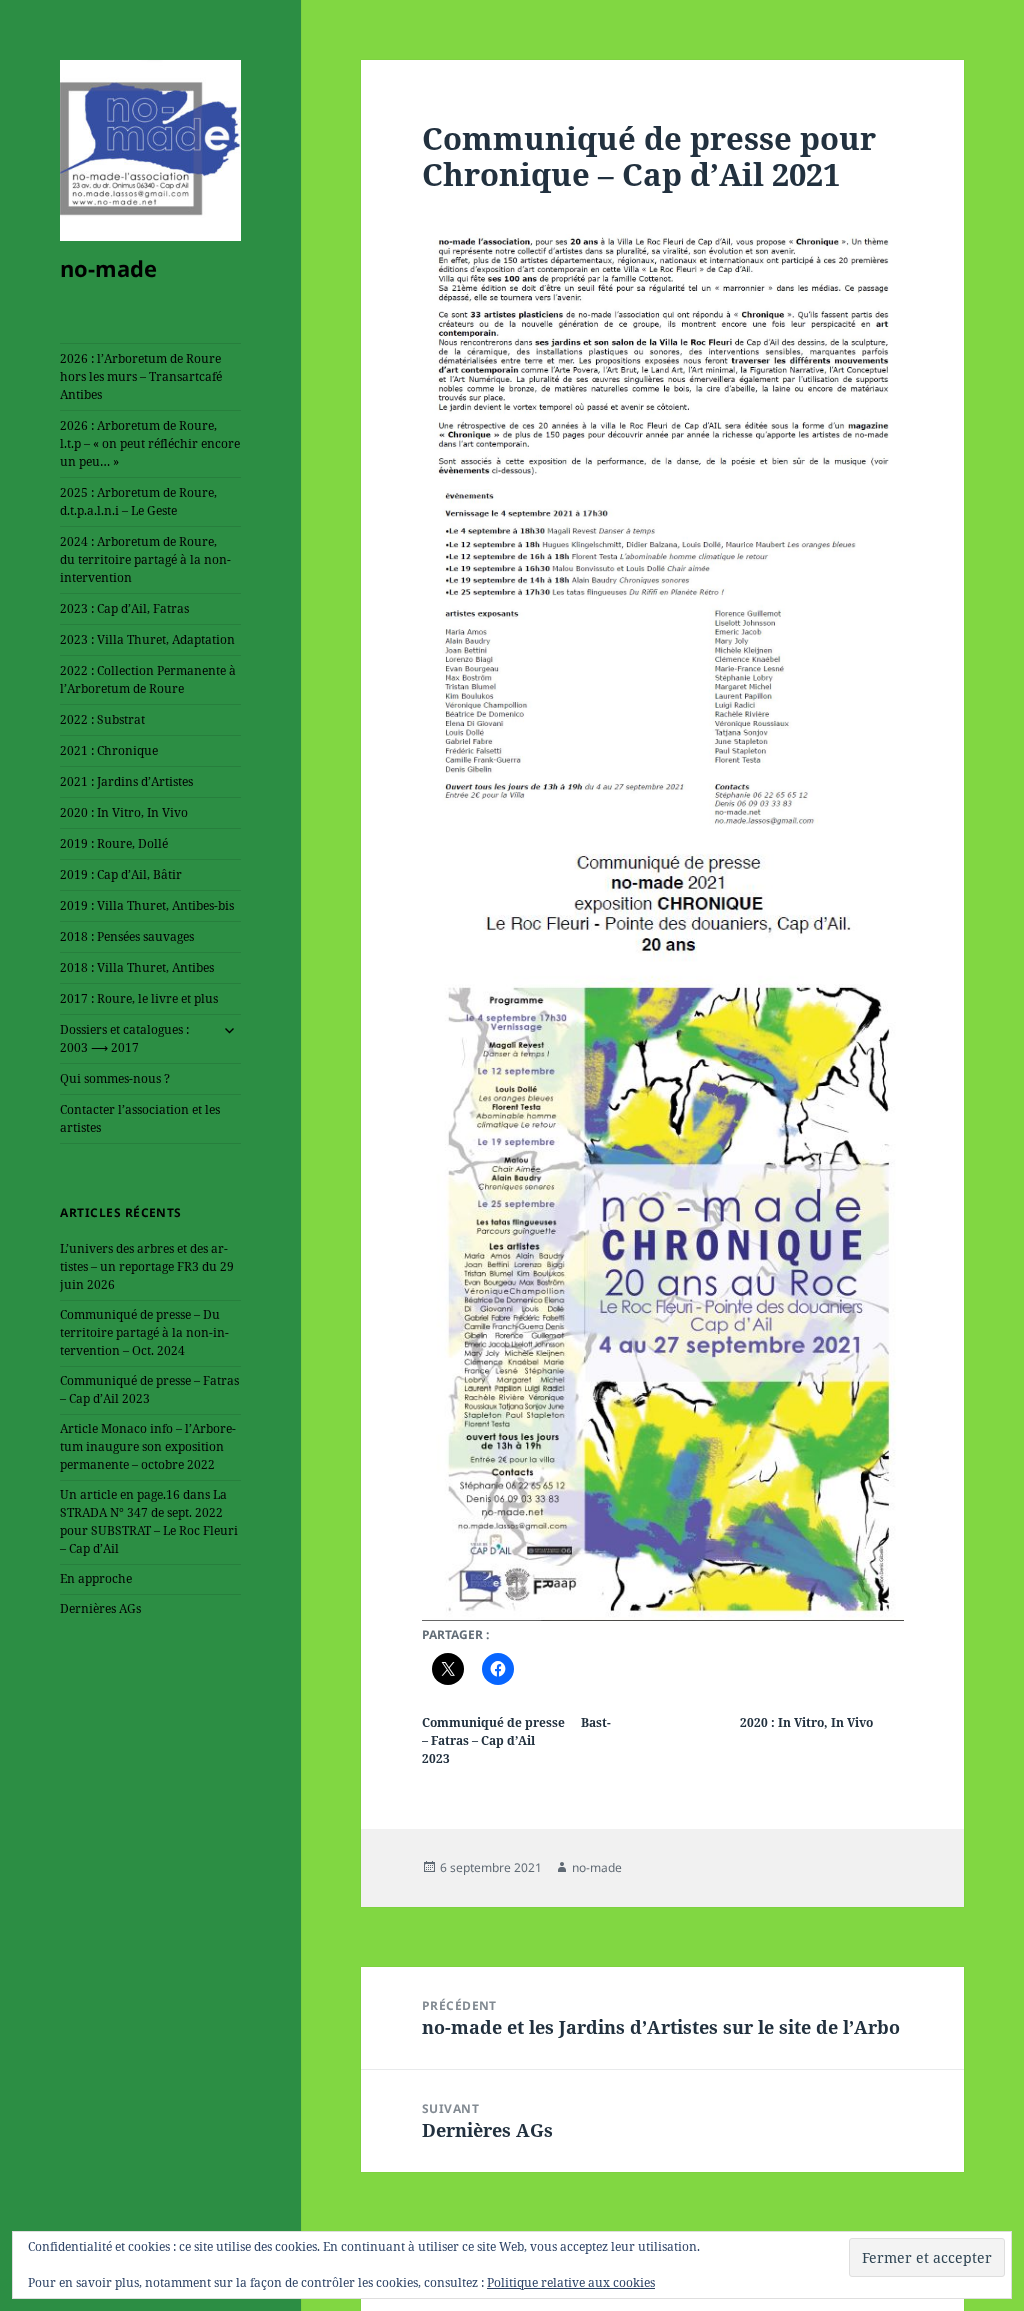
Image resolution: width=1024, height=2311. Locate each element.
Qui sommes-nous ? (115, 1078)
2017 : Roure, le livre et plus (139, 998)
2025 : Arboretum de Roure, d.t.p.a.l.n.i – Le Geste (138, 501)
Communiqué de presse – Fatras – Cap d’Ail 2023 (149, 1389)
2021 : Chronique (109, 750)
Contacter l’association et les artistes (140, 1118)
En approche (96, 1578)
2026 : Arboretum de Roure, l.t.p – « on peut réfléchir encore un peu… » (150, 443)
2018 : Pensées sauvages (127, 936)
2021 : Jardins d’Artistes (126, 781)
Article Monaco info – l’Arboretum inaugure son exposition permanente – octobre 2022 (148, 1446)
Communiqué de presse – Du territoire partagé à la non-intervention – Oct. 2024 (144, 1332)
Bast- (596, 1722)
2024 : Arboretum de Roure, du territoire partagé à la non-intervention (145, 559)
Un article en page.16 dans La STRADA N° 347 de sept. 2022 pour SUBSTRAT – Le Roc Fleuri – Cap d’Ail (149, 1521)
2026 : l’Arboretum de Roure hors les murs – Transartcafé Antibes (141, 376)
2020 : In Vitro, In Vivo (124, 812)
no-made (108, 268)
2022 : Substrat (102, 719)
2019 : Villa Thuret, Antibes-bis (147, 905)
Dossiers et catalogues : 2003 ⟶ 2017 (124, 1038)
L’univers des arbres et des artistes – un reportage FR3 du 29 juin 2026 (147, 1266)
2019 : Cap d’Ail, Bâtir (121, 874)
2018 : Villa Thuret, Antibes (137, 967)
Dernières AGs (100, 1608)
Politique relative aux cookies (571, 2282)
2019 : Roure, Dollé (114, 843)
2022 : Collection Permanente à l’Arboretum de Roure (148, 679)
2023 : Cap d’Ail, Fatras (124, 608)
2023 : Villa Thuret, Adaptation (147, 639)
